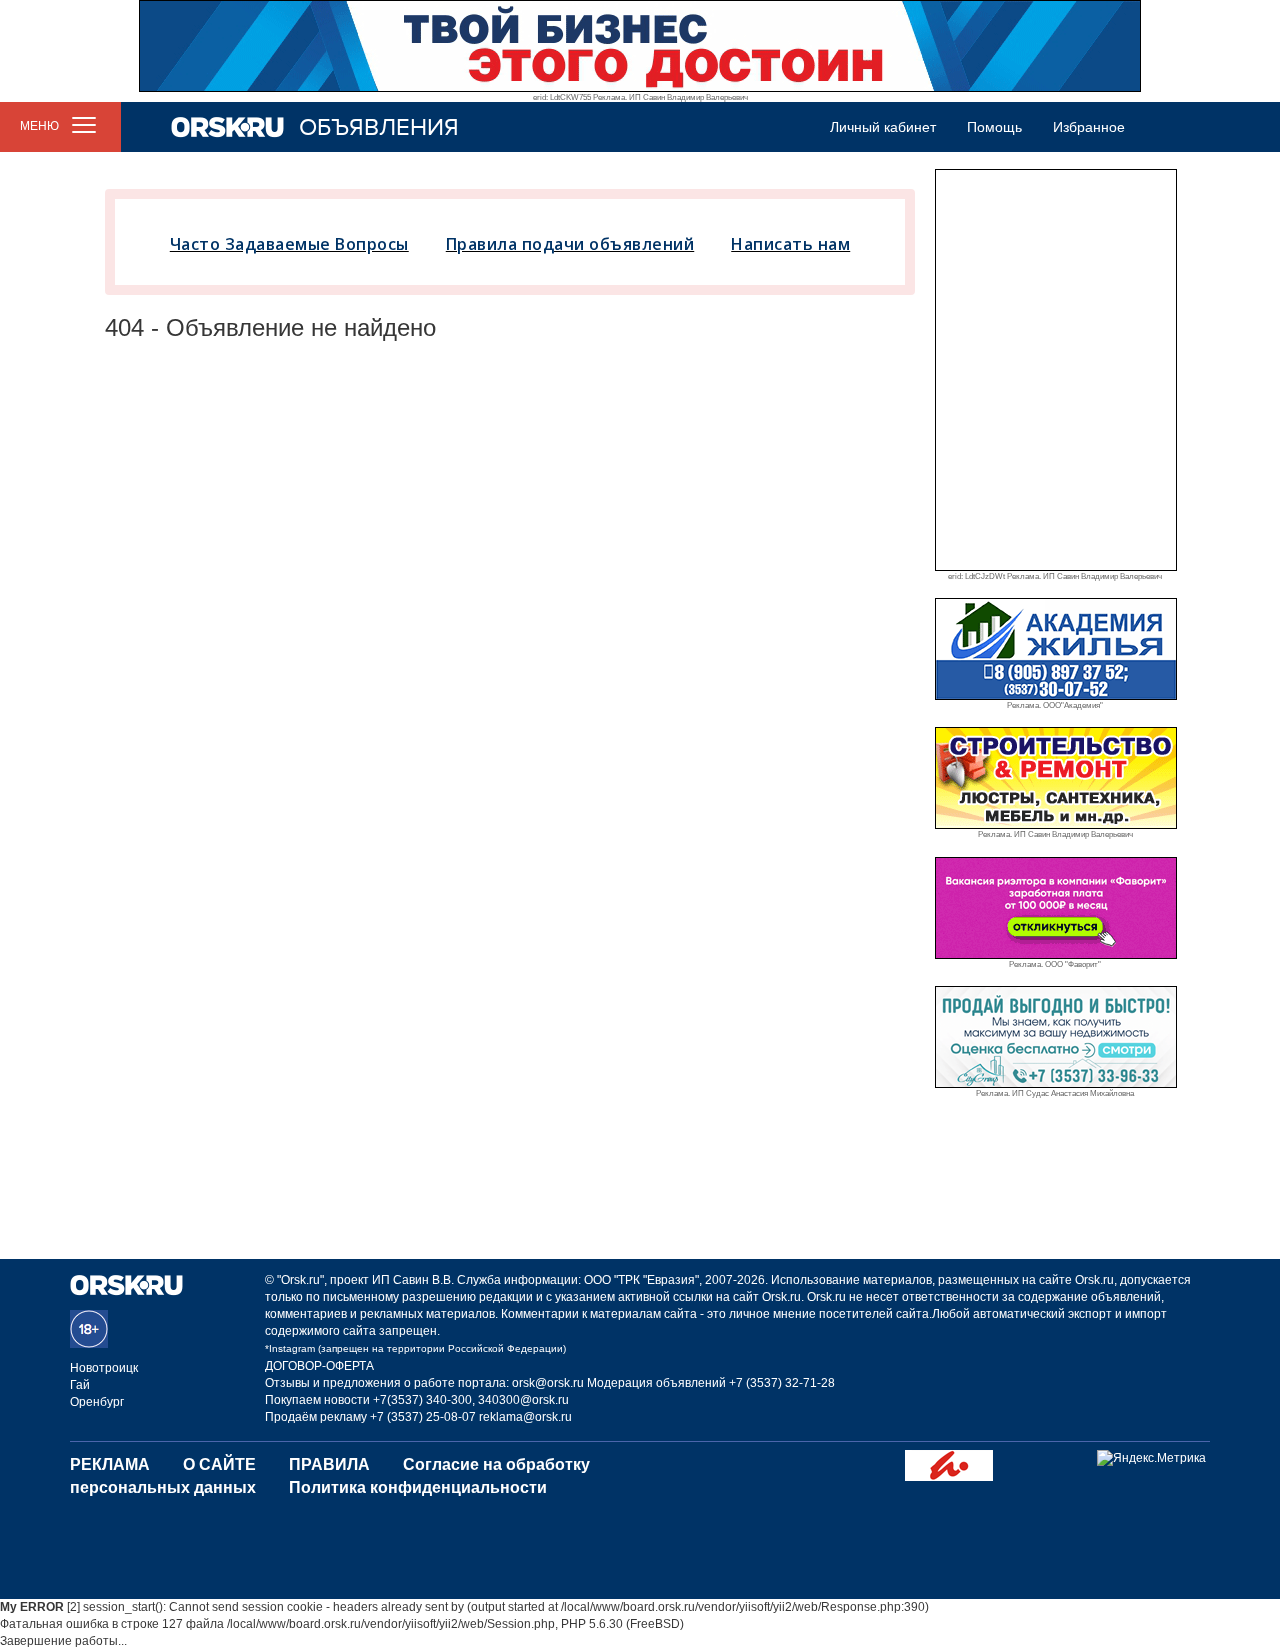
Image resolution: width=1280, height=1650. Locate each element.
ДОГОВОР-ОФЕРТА (319, 1366)
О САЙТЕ (219, 1464)
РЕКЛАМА (110, 1464)
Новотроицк (104, 1368)
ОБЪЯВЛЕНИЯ (379, 127)
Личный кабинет (883, 127)
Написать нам (790, 244)
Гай (80, 1385)
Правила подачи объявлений (570, 244)
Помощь (994, 127)
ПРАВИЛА (329, 1464)
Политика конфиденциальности (418, 1487)
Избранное (1089, 127)
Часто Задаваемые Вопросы (289, 244)
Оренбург (97, 1402)
